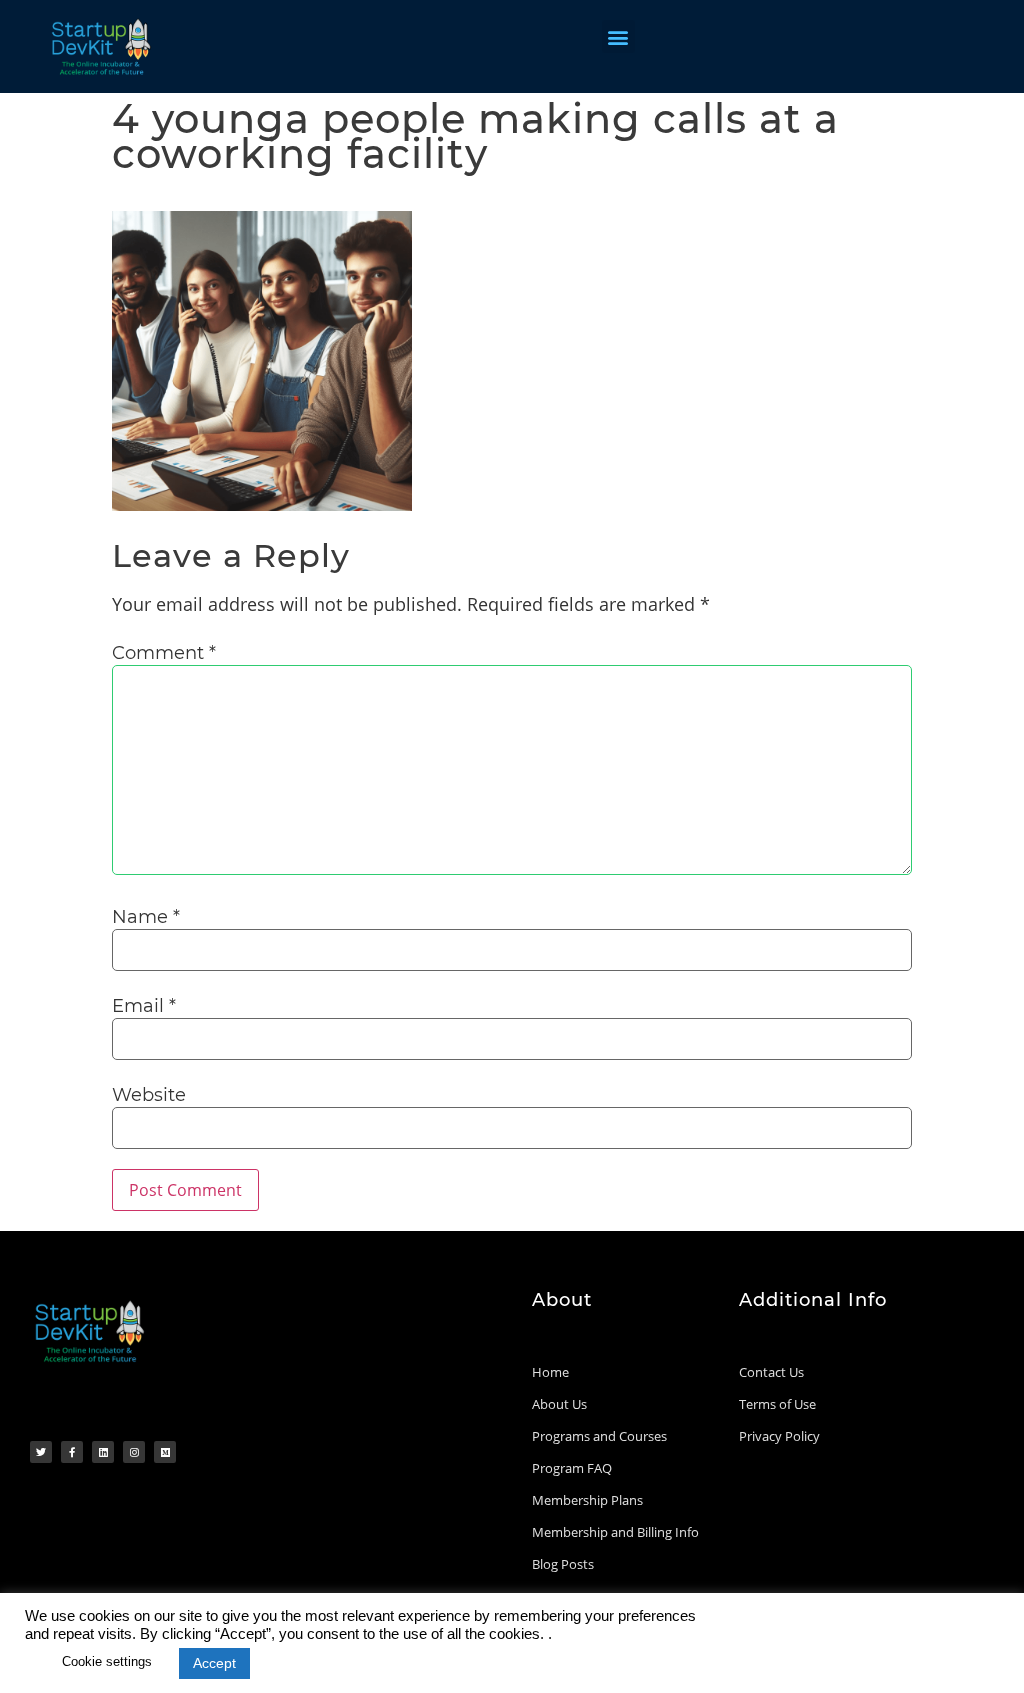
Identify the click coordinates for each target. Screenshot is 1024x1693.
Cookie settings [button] (107, 1661)
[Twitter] (41, 1452)
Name (146, 917)
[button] (618, 36)
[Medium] (165, 1452)
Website (149, 1095)
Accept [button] (214, 1663)
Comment (164, 653)
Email (144, 1006)
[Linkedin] (103, 1452)
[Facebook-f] (72, 1452)
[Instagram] (134, 1452)
